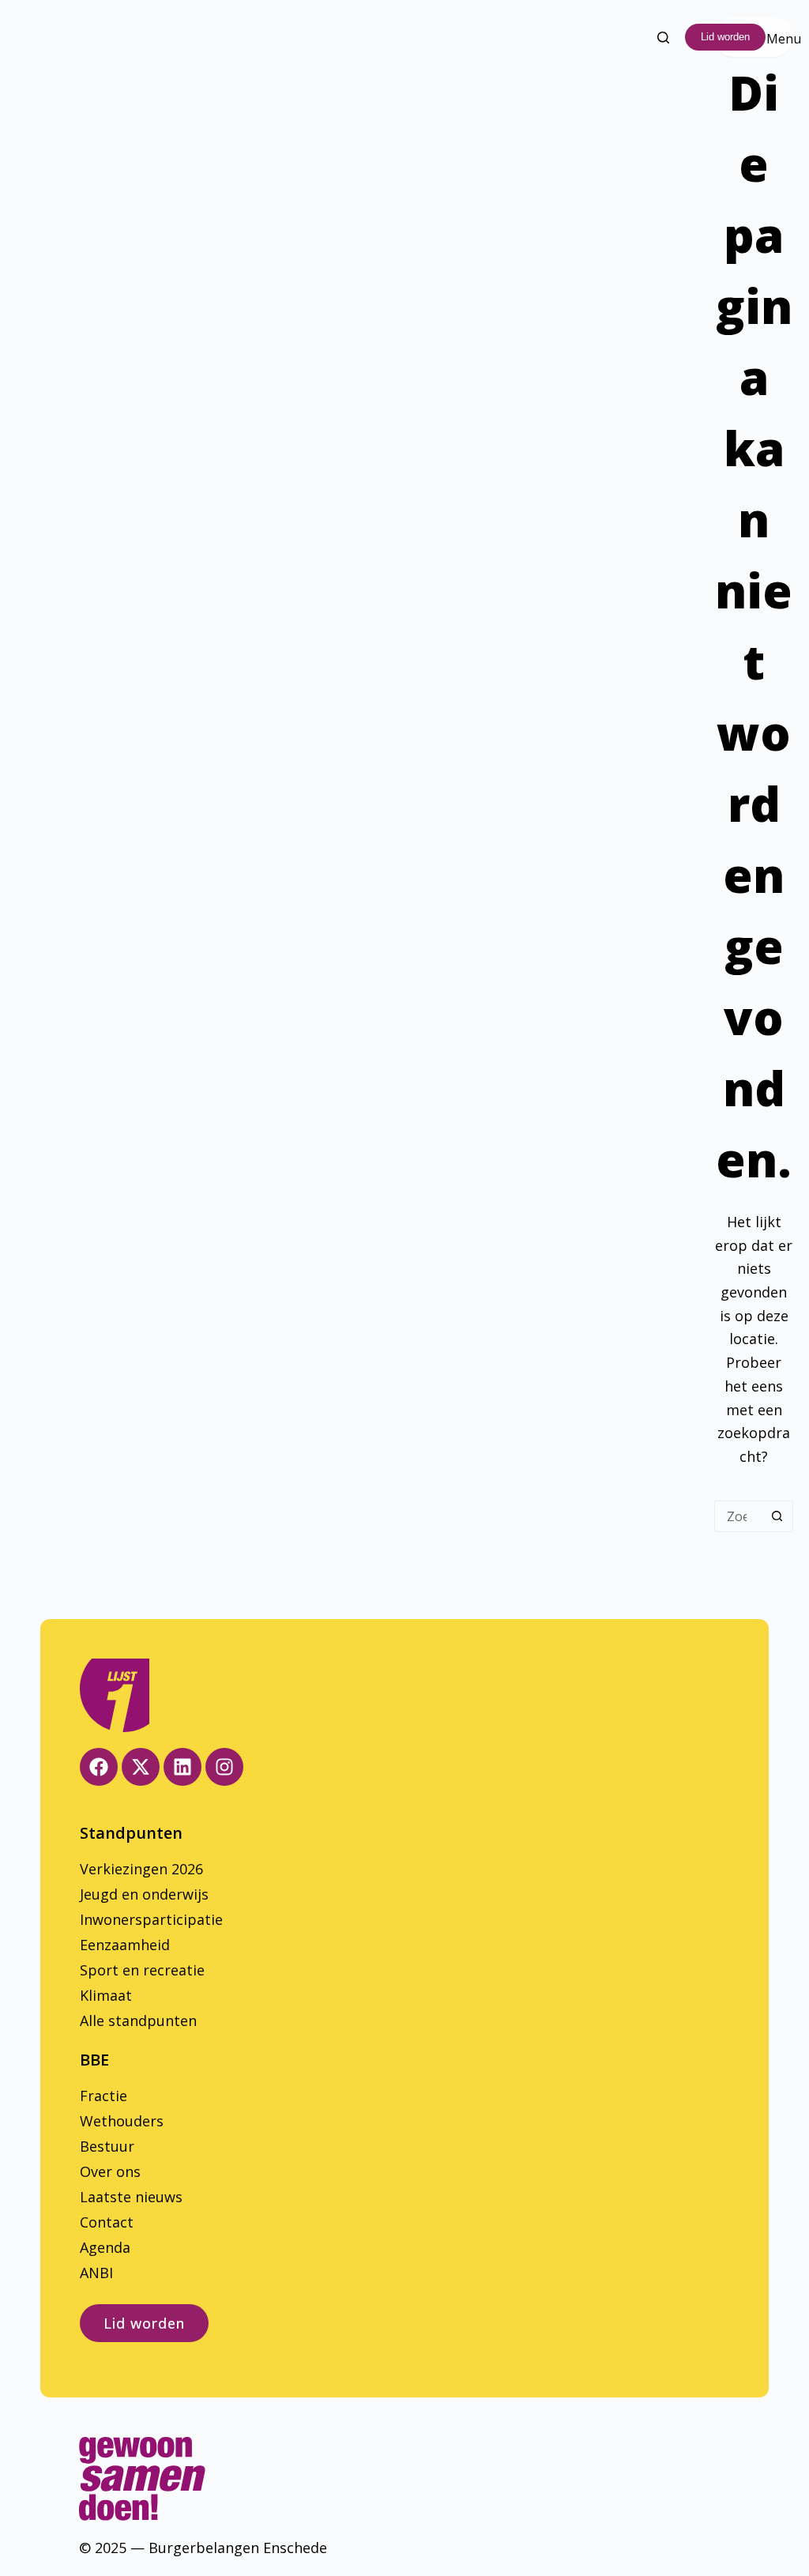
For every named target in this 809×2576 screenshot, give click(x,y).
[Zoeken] (663, 38)
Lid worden (725, 37)
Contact (107, 2222)
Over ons (110, 2171)
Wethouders (122, 2121)
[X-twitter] (141, 1767)
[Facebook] (99, 1767)
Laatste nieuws (131, 2197)
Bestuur (107, 2146)
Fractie (103, 2096)
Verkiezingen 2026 (141, 1869)
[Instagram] (224, 1767)
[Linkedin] (182, 1767)
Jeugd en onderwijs (144, 1894)
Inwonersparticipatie (151, 1919)
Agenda (105, 2247)
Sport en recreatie (142, 1970)
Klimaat (106, 1995)
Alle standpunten (138, 2021)
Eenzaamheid (125, 1945)
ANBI (96, 2273)
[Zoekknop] (777, 1516)
